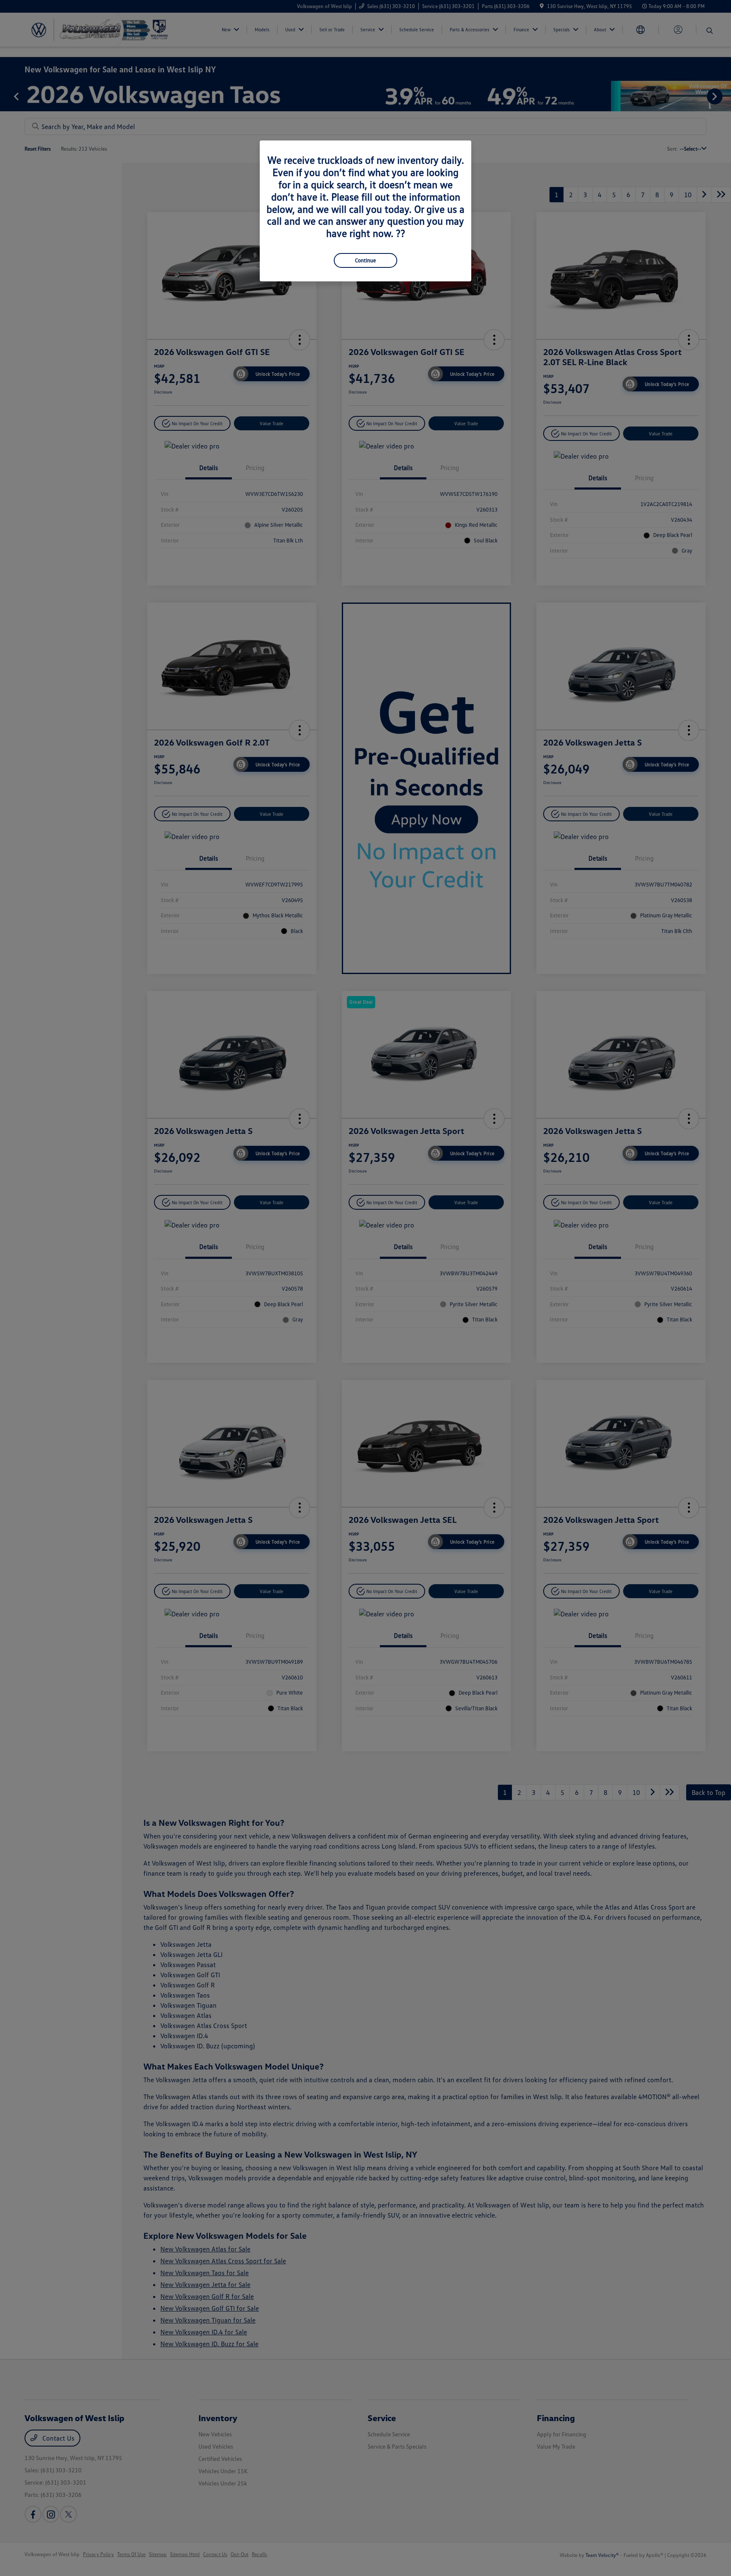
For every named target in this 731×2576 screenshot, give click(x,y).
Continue (365, 260)
